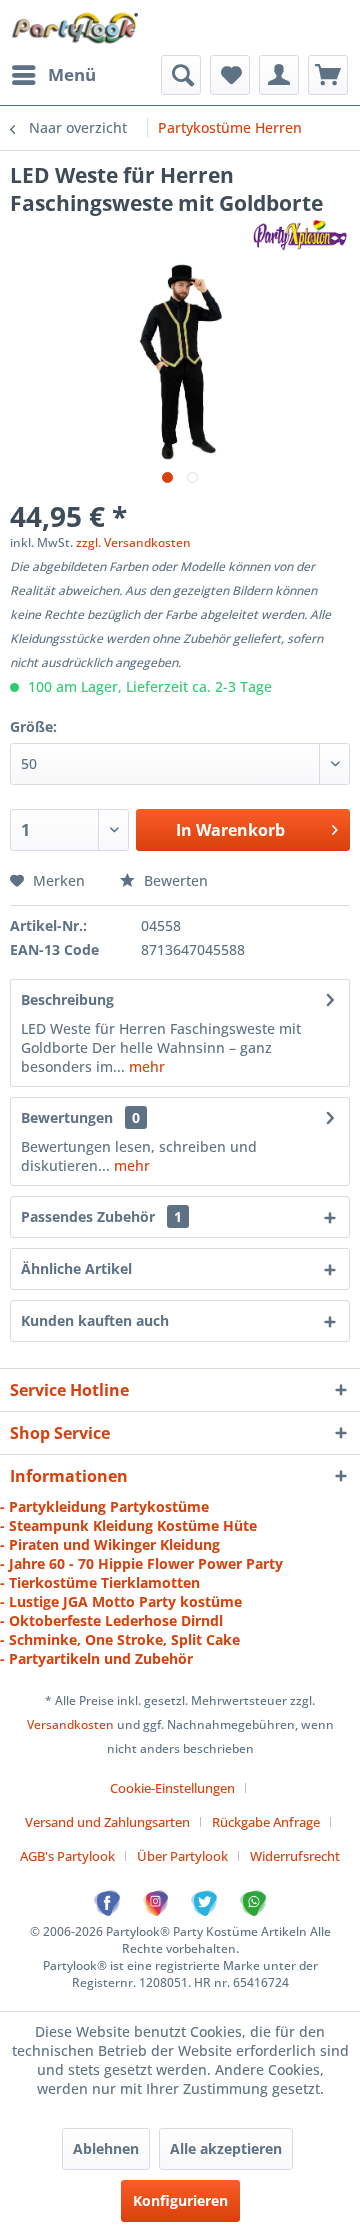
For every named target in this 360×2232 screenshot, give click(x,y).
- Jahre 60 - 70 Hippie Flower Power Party (141, 1563)
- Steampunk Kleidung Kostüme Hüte (128, 1525)
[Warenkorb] (328, 75)
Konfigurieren (180, 2200)
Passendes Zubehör (101, 1216)
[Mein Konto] (279, 75)
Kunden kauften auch (95, 1320)
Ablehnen (106, 2148)
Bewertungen (67, 1117)
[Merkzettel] (230, 75)
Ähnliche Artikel (76, 1268)
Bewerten (174, 880)
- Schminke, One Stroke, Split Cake (120, 1639)
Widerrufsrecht (295, 1856)
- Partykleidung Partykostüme (104, 1506)
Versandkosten (70, 1724)
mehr (145, 1066)
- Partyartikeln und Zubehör (96, 1658)
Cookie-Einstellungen (172, 1788)
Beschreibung (67, 999)
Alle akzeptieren (226, 2148)
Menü (72, 74)
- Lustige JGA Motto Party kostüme (121, 1601)
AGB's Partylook (67, 1856)
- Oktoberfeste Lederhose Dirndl (111, 1620)
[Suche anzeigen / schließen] (181, 75)
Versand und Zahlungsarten (107, 1822)
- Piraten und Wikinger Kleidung (110, 1544)
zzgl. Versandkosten (133, 542)
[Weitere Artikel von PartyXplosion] (299, 234)
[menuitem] (53, 75)
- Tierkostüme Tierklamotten (100, 1582)
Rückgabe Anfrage (266, 1822)
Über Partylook (182, 1856)
